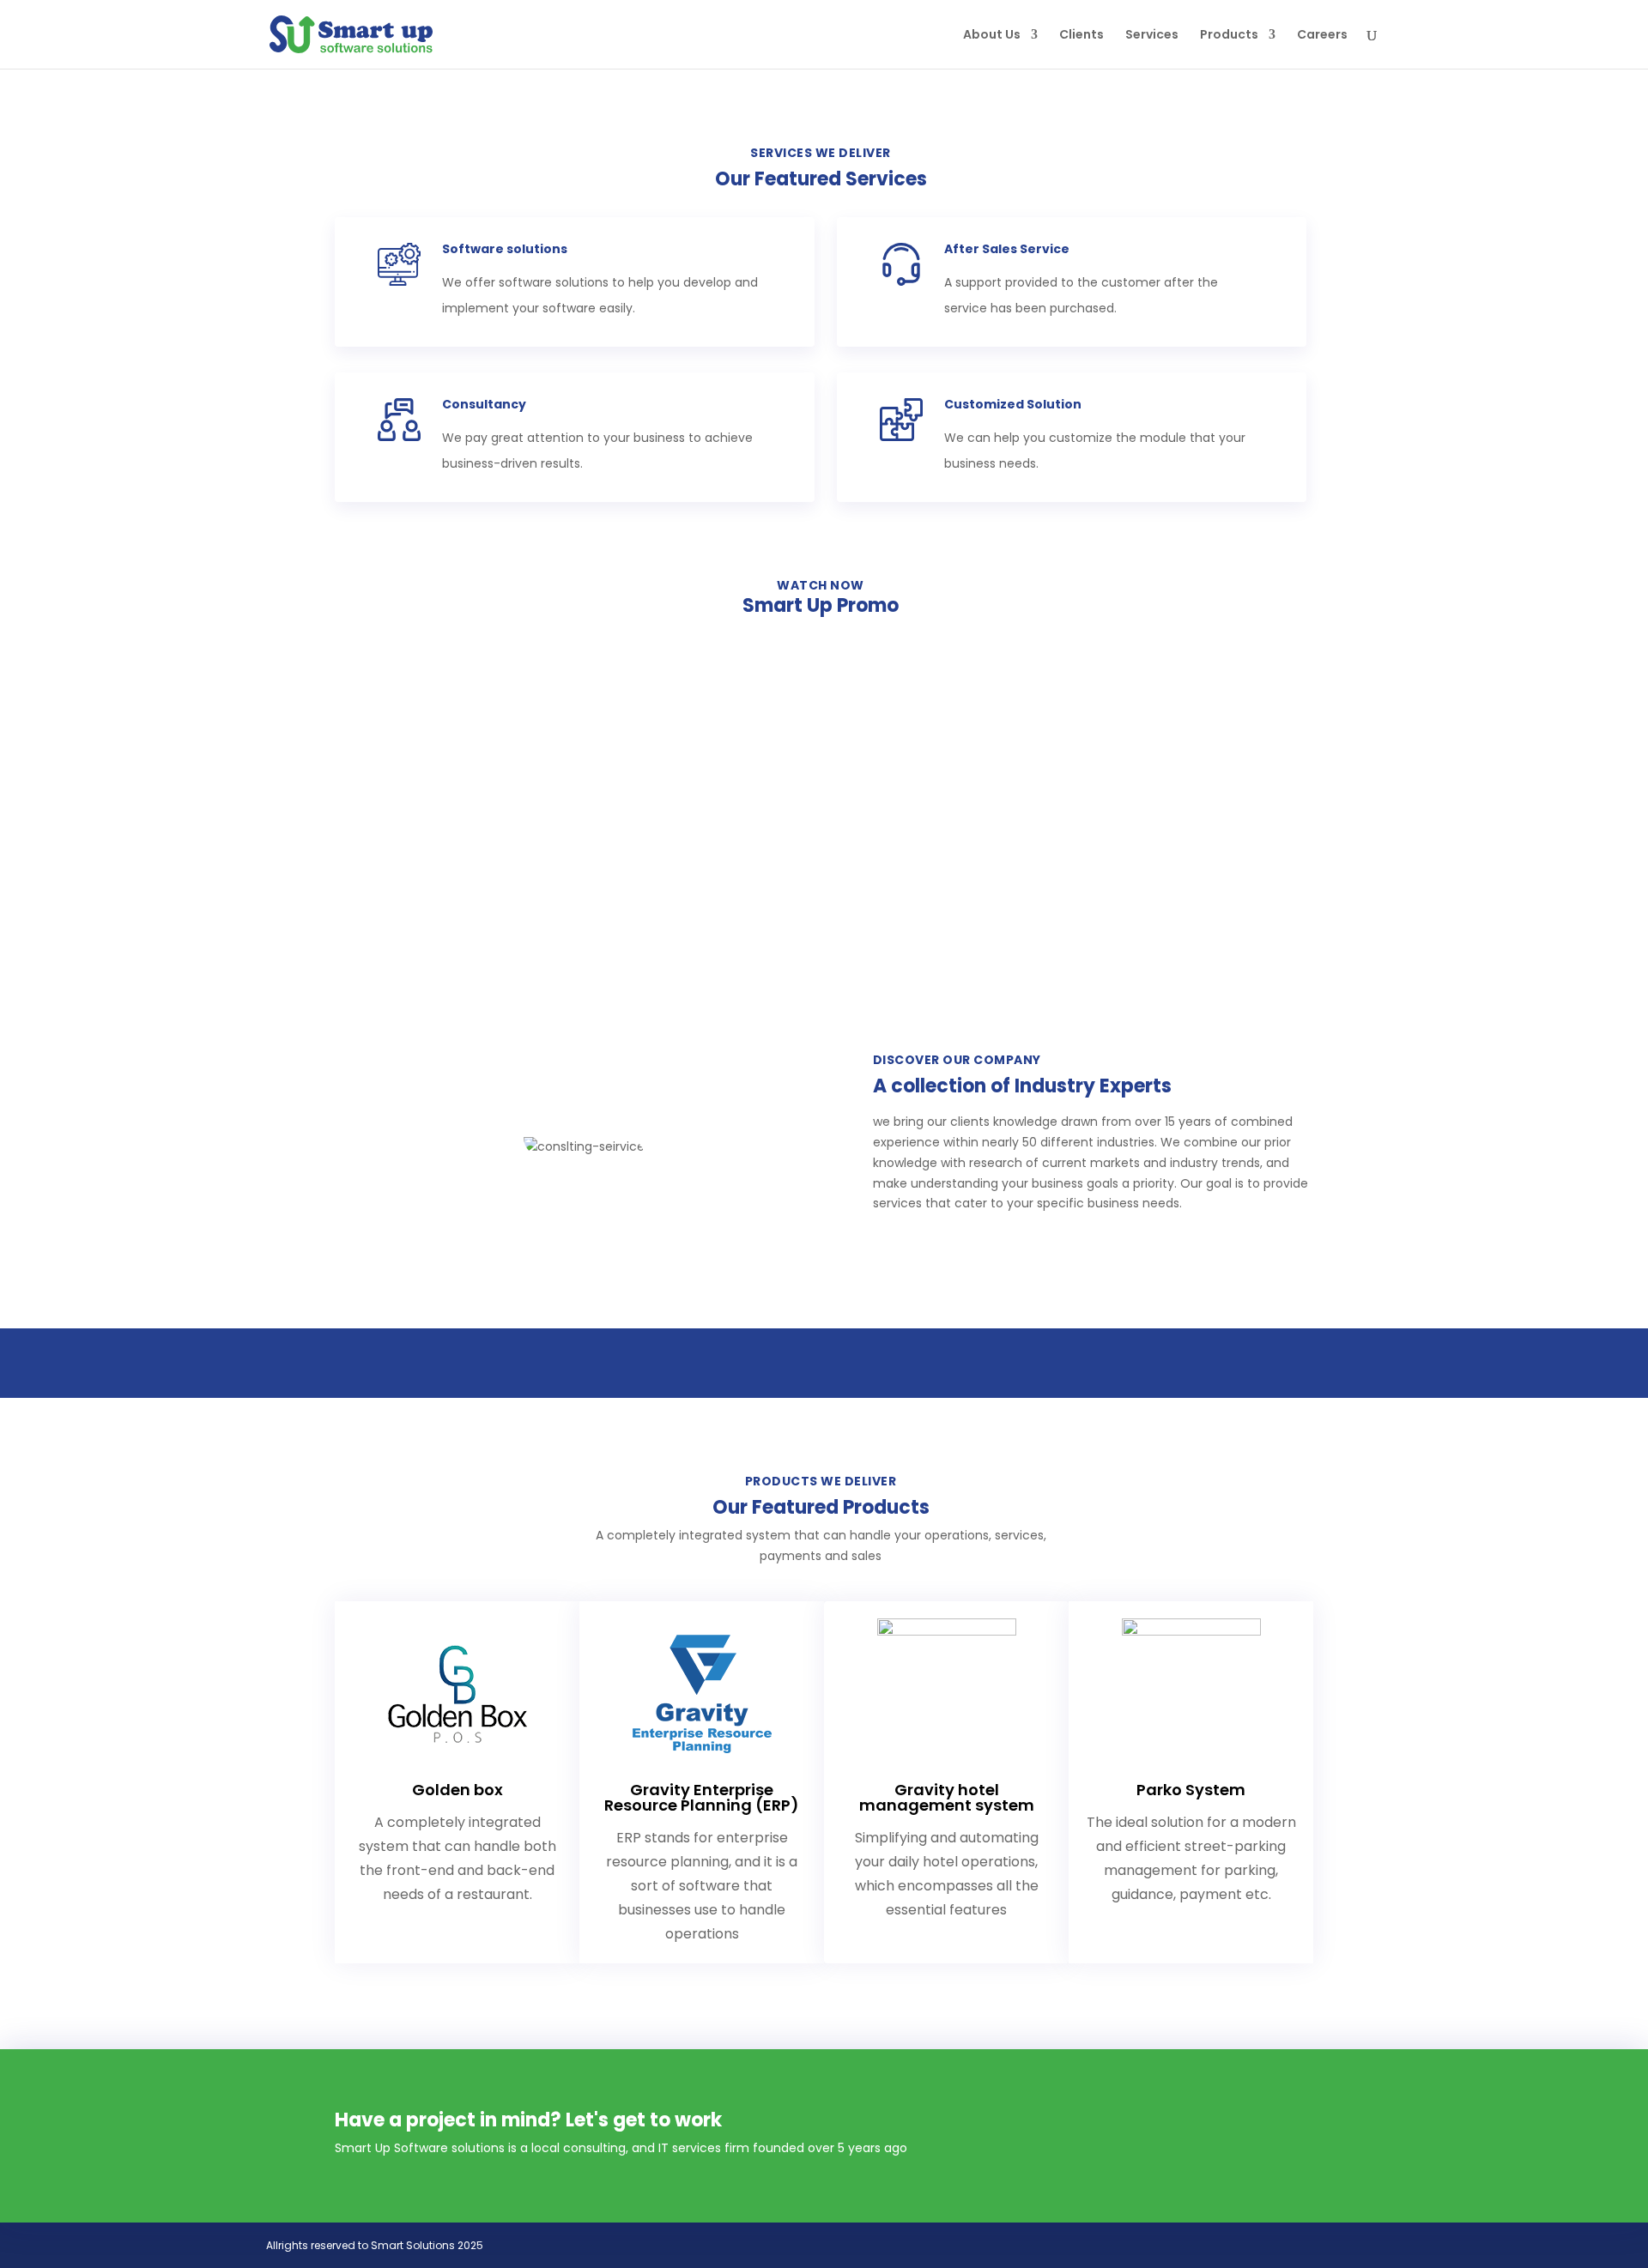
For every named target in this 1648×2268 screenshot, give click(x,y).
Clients (1081, 36)
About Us (992, 36)
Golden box (457, 1790)
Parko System (1191, 1790)
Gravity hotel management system (947, 1797)
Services (1152, 36)
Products (1229, 36)
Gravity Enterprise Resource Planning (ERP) (702, 1797)
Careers (1322, 36)
